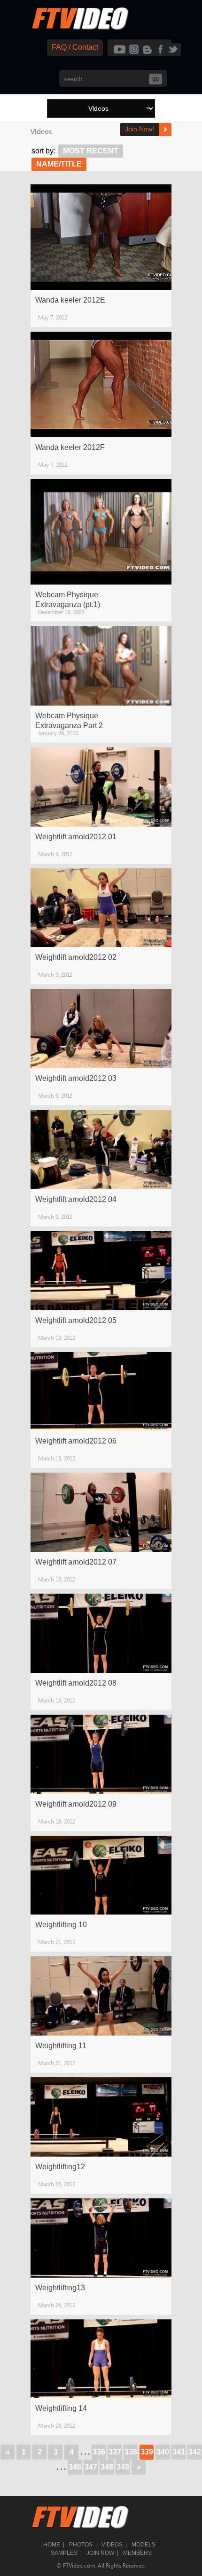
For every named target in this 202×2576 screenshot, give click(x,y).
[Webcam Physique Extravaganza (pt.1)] (101, 532)
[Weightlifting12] (101, 2117)
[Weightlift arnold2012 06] (101, 1392)
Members (137, 2553)
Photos (81, 2545)
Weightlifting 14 (61, 2408)
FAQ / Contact (75, 47)
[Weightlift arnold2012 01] (101, 787)
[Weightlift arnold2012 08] (101, 1633)
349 (123, 2467)
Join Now (100, 2553)
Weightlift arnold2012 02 (76, 957)
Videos (112, 2545)
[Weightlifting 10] (101, 1875)
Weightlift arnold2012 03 (76, 1078)
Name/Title (59, 164)
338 (131, 2452)
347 (91, 2467)
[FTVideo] (80, 28)
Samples (64, 2553)
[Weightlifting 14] (101, 2359)
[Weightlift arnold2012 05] (101, 1271)
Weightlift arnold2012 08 (76, 1683)
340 (163, 2452)
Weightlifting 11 (61, 2046)
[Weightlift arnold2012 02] (101, 908)
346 (75, 2467)
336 (99, 2452)
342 (195, 2452)
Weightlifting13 (60, 2288)
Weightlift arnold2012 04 (76, 1199)
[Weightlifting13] (101, 2238)
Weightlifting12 (60, 2167)
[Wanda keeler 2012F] (101, 384)
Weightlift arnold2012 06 (76, 1441)
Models (144, 2545)
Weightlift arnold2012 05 (76, 1320)
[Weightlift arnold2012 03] (101, 1029)
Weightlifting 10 (61, 1925)
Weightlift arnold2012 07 (76, 1562)
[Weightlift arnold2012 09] (101, 1754)
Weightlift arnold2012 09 (76, 1804)
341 (179, 2452)
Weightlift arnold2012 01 (76, 837)
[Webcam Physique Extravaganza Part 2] (101, 666)
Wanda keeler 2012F (70, 447)
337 (115, 2452)
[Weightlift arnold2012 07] (101, 1512)
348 (107, 2467)
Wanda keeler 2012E (70, 300)
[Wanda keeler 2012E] (101, 237)
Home (52, 2545)
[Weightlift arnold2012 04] (101, 1150)
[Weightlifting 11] (101, 1996)
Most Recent (91, 151)
